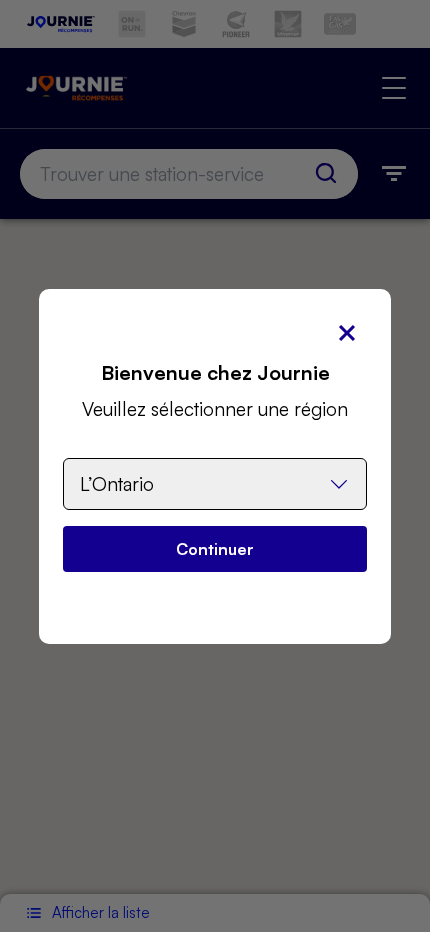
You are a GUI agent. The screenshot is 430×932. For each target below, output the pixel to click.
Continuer (215, 549)
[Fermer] (347, 333)
